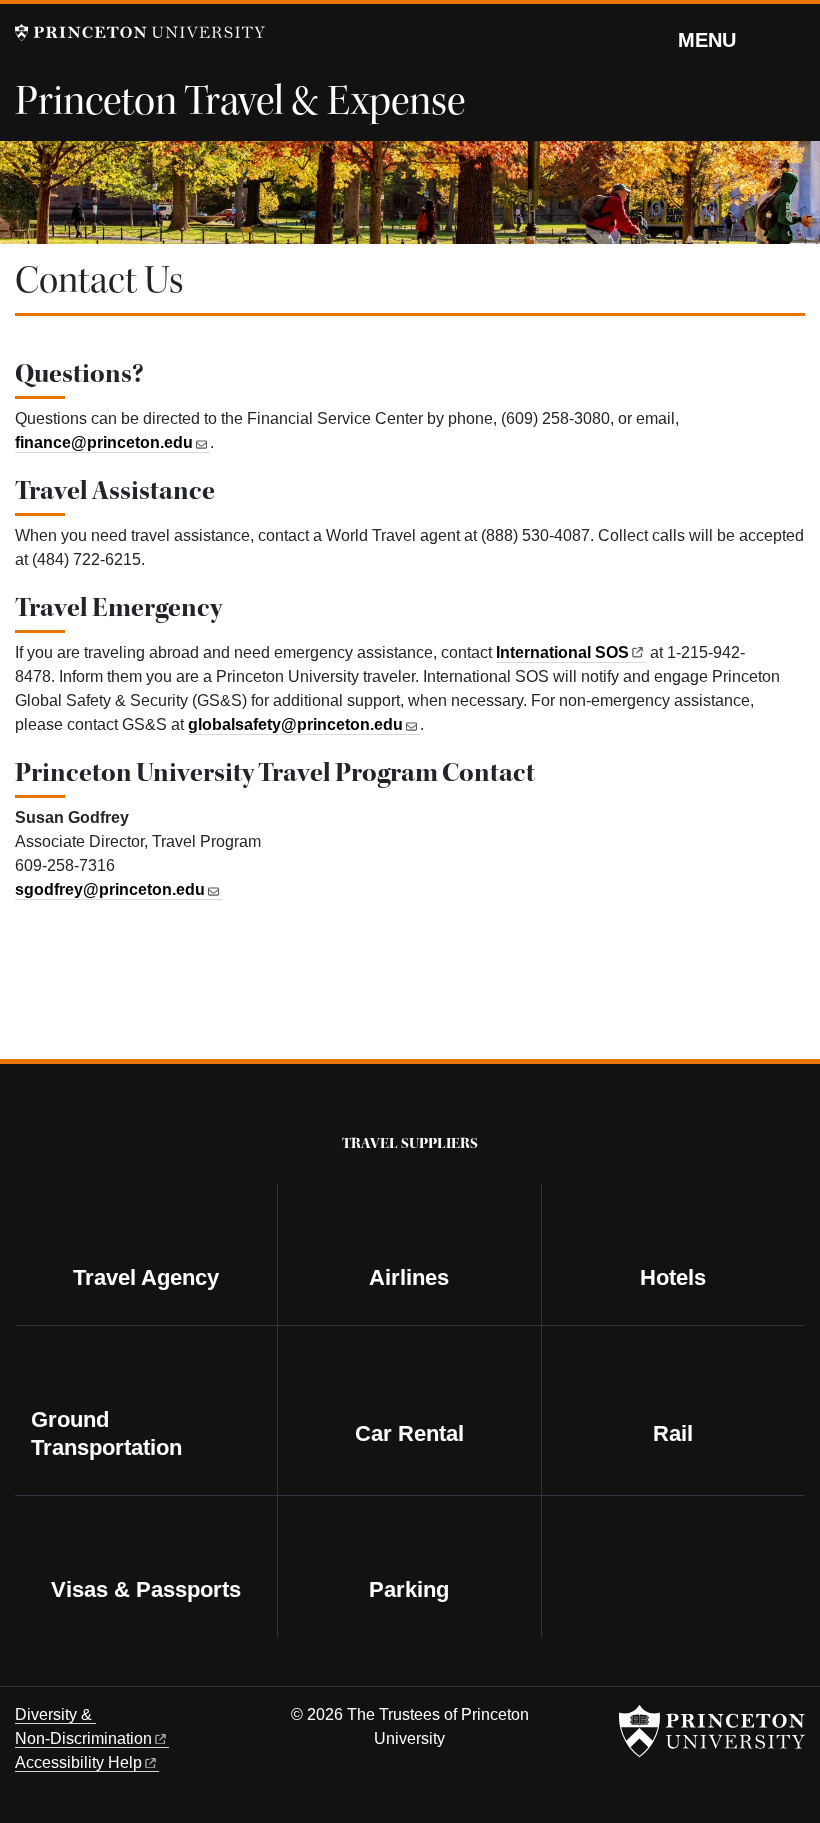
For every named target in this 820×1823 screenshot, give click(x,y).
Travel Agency (146, 1277)
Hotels (673, 1277)
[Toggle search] (792, 39)
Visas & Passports (146, 1589)
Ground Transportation (106, 1433)
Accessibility (78, 1762)
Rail (673, 1433)
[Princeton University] (140, 32)
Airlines (409, 1277)
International (562, 652)
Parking (409, 1589)
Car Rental (409, 1433)
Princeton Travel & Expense (240, 101)
